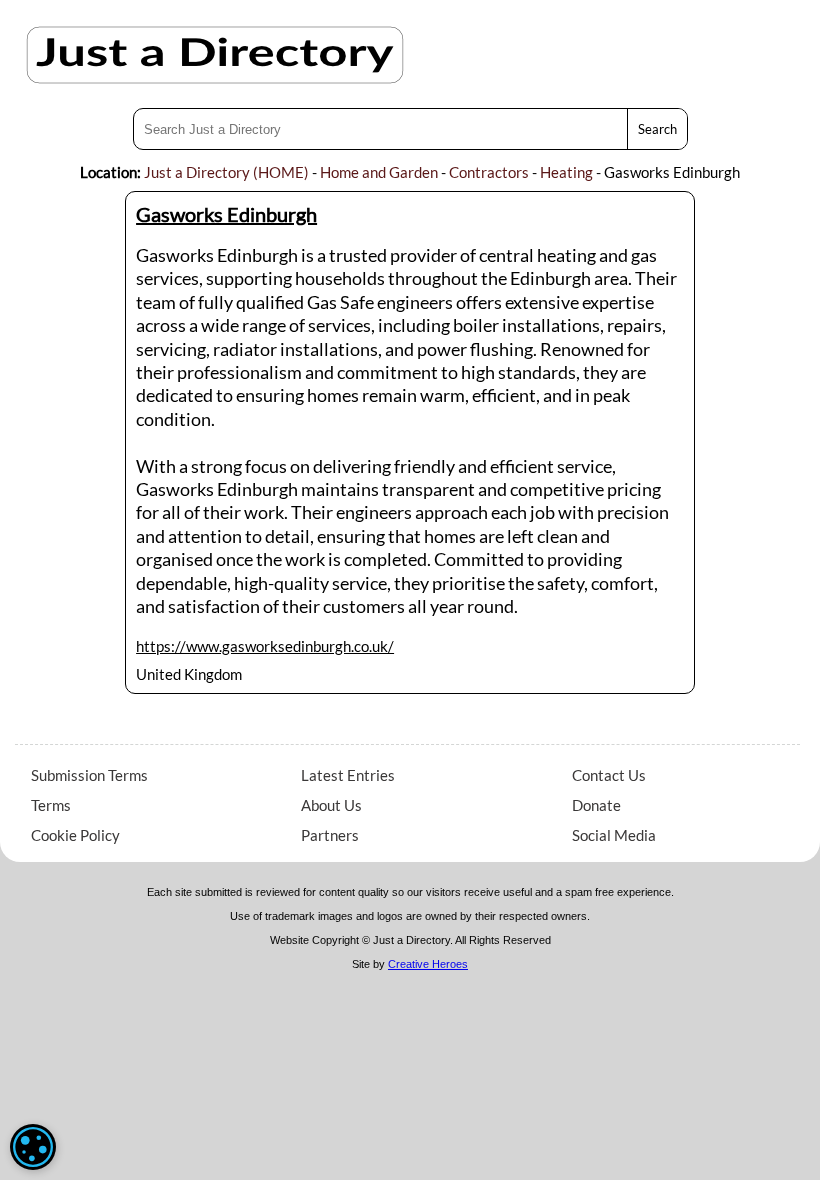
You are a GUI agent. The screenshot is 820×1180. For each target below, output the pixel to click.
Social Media (614, 835)
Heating (566, 172)
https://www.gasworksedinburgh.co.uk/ (265, 646)
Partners (330, 835)
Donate (596, 805)
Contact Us (609, 775)
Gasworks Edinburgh (226, 214)
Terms (51, 805)
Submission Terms (89, 775)
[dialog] (33, 1147)
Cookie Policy (75, 835)
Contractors (489, 172)
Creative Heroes (428, 964)
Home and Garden (379, 172)
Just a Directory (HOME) (226, 172)
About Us (331, 805)
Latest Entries (348, 775)
